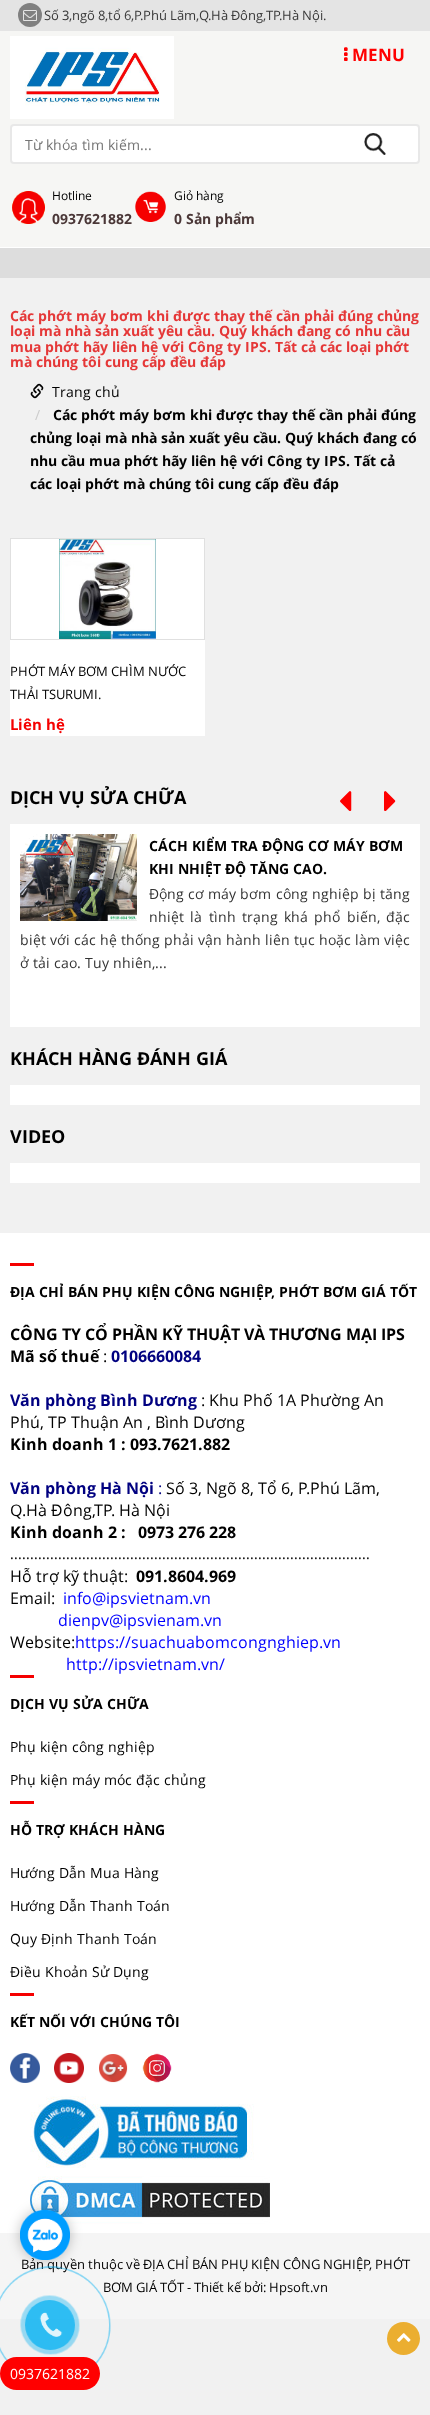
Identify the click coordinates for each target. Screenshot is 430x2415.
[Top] (403, 2338)
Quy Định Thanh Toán (83, 1938)
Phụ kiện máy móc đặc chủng (108, 1779)
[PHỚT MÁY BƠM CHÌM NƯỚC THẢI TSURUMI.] (107, 589)
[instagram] (162, 2065)
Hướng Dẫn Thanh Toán (90, 1905)
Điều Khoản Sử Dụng (79, 1971)
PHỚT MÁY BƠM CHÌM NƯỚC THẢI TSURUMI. (98, 682)
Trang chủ (86, 391)
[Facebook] (30, 2065)
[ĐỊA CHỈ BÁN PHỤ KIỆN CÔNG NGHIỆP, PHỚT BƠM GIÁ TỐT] (92, 75)
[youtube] (74, 2065)
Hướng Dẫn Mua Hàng (84, 1872)
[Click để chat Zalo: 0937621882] (45, 2235)
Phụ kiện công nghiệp (82, 1746)
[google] (118, 2065)
